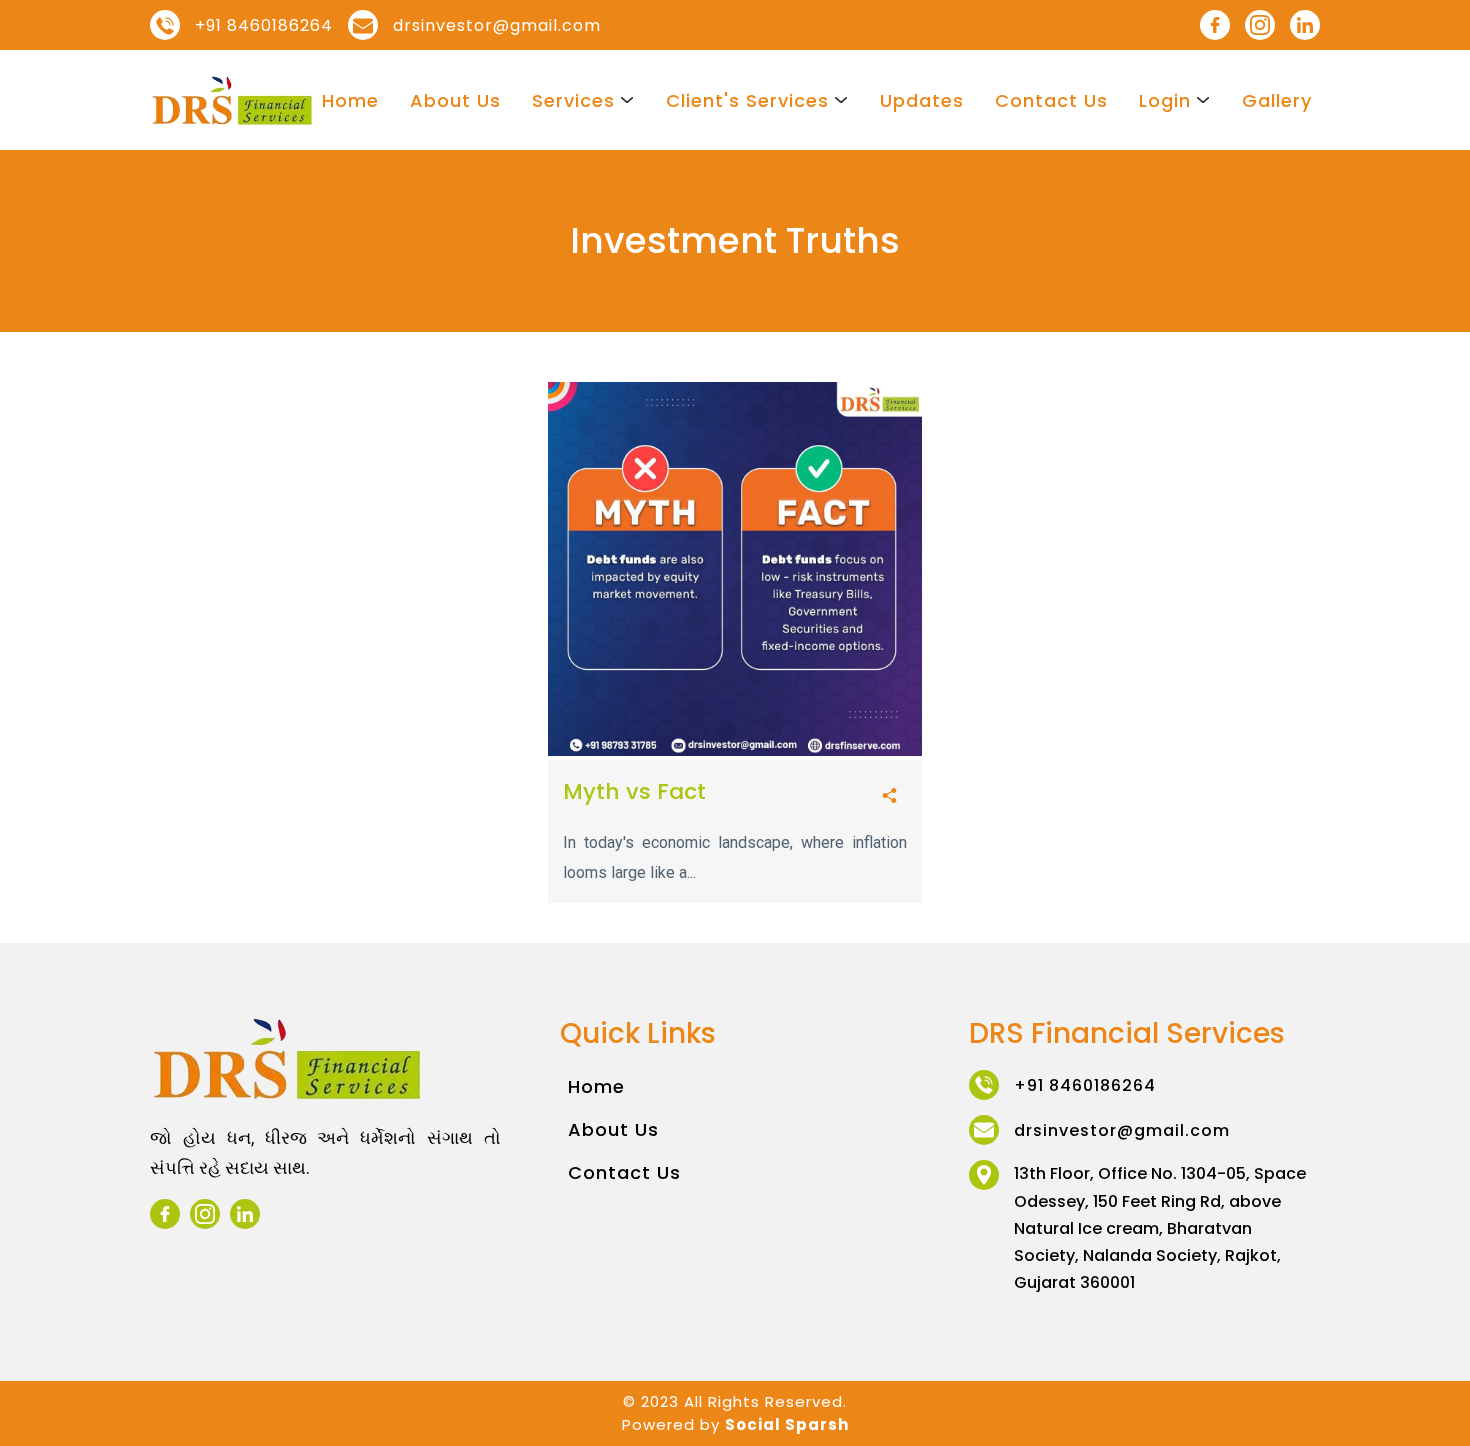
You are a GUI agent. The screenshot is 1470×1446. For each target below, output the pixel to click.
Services (573, 100)
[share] (889, 796)
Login (1165, 100)
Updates (922, 100)
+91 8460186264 (264, 25)
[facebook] (1215, 25)
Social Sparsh (787, 1424)
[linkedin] (1305, 25)
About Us (455, 100)
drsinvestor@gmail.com (497, 25)
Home (350, 100)
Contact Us (1051, 100)
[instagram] (1260, 25)
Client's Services (747, 100)
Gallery (1277, 100)
